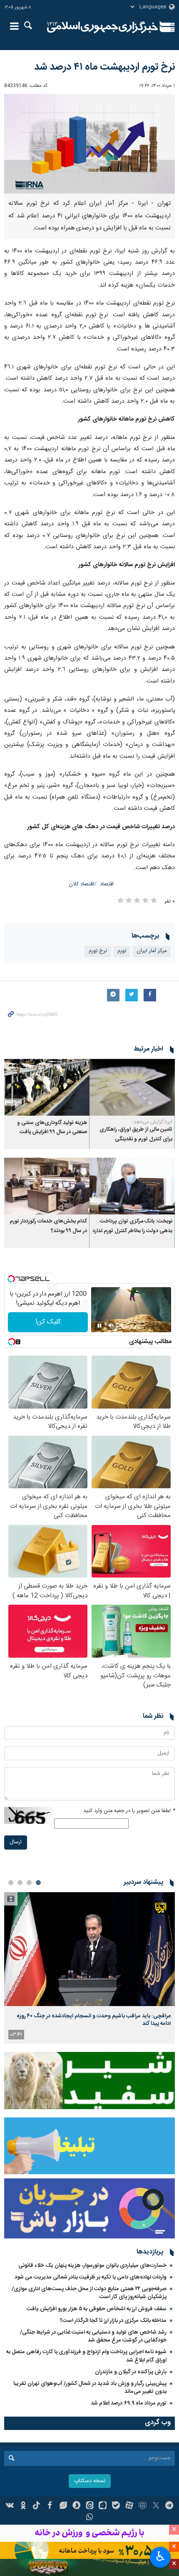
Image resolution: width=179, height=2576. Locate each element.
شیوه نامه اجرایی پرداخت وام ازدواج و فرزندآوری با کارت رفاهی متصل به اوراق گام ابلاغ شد (86, 2356)
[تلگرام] (169, 2506)
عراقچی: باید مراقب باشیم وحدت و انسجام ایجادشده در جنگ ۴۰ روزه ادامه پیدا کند (94, 2020)
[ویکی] (10, 2506)
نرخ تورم (98, 951)
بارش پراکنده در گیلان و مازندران (130, 2372)
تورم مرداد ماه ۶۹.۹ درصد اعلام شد (129, 2403)
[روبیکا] (143, 2506)
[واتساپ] (90, 2518)
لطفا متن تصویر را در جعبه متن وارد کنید (129, 1811)
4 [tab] (11, 1883)
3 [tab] (20, 1883)
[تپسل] (11, 1279)
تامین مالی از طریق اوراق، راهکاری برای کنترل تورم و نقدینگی (136, 1134)
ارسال (16, 1842)
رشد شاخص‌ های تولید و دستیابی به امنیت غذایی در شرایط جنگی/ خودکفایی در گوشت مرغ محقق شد (93, 2336)
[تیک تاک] (36, 2506)
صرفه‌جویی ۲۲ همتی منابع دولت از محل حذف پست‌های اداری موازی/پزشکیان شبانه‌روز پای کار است (89, 2293)
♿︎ (160, 2556)
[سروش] (76, 2506)
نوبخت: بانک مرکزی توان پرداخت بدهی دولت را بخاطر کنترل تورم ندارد (132, 1226)
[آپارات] (129, 2506)
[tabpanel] (89, 1968)
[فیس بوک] (50, 2506)
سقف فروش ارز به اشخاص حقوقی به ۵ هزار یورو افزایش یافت (97, 2309)
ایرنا (103, 27)
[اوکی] (23, 2506)
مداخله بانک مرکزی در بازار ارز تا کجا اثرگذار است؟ (113, 2321)
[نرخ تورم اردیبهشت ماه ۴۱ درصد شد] (89, 144)
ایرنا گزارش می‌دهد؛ (152, 1122)
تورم (122, 951)
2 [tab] (29, 1883)
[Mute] (111, 1326)
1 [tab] (38, 1883)
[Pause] (99, 1326)
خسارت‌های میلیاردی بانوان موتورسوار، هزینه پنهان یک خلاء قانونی (92, 2266)
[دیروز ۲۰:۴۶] (89, 1949)
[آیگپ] (103, 2506)
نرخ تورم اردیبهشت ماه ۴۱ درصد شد (104, 67)
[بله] (116, 2506)
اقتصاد (107, 884)
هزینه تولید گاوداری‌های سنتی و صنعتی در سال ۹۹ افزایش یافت (52, 1128)
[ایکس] (156, 2506)
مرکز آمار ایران (152, 951)
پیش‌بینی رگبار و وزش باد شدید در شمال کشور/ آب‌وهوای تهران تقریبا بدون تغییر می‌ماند (90, 2388)
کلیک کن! (48, 1322)
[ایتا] (90, 2506)
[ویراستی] (63, 2506)
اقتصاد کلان (81, 884)
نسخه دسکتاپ (90, 2481)
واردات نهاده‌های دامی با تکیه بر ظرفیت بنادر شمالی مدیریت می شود (91, 2277)
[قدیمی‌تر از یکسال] (132, 1088)
